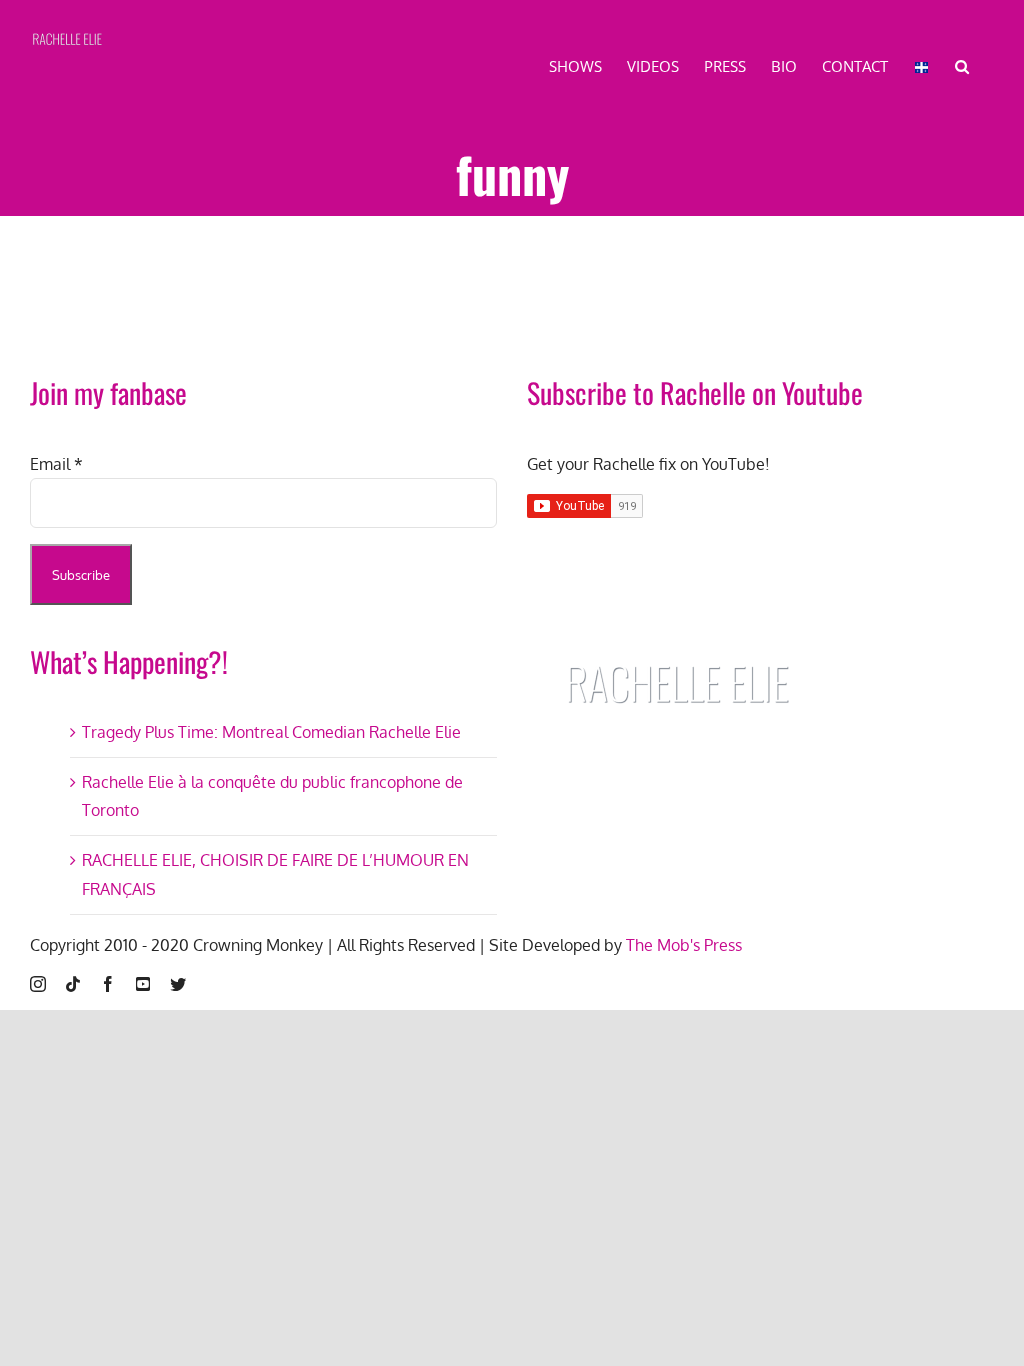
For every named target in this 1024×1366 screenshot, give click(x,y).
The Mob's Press (684, 945)
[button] (962, 65)
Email (56, 464)
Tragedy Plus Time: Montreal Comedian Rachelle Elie (271, 732)
